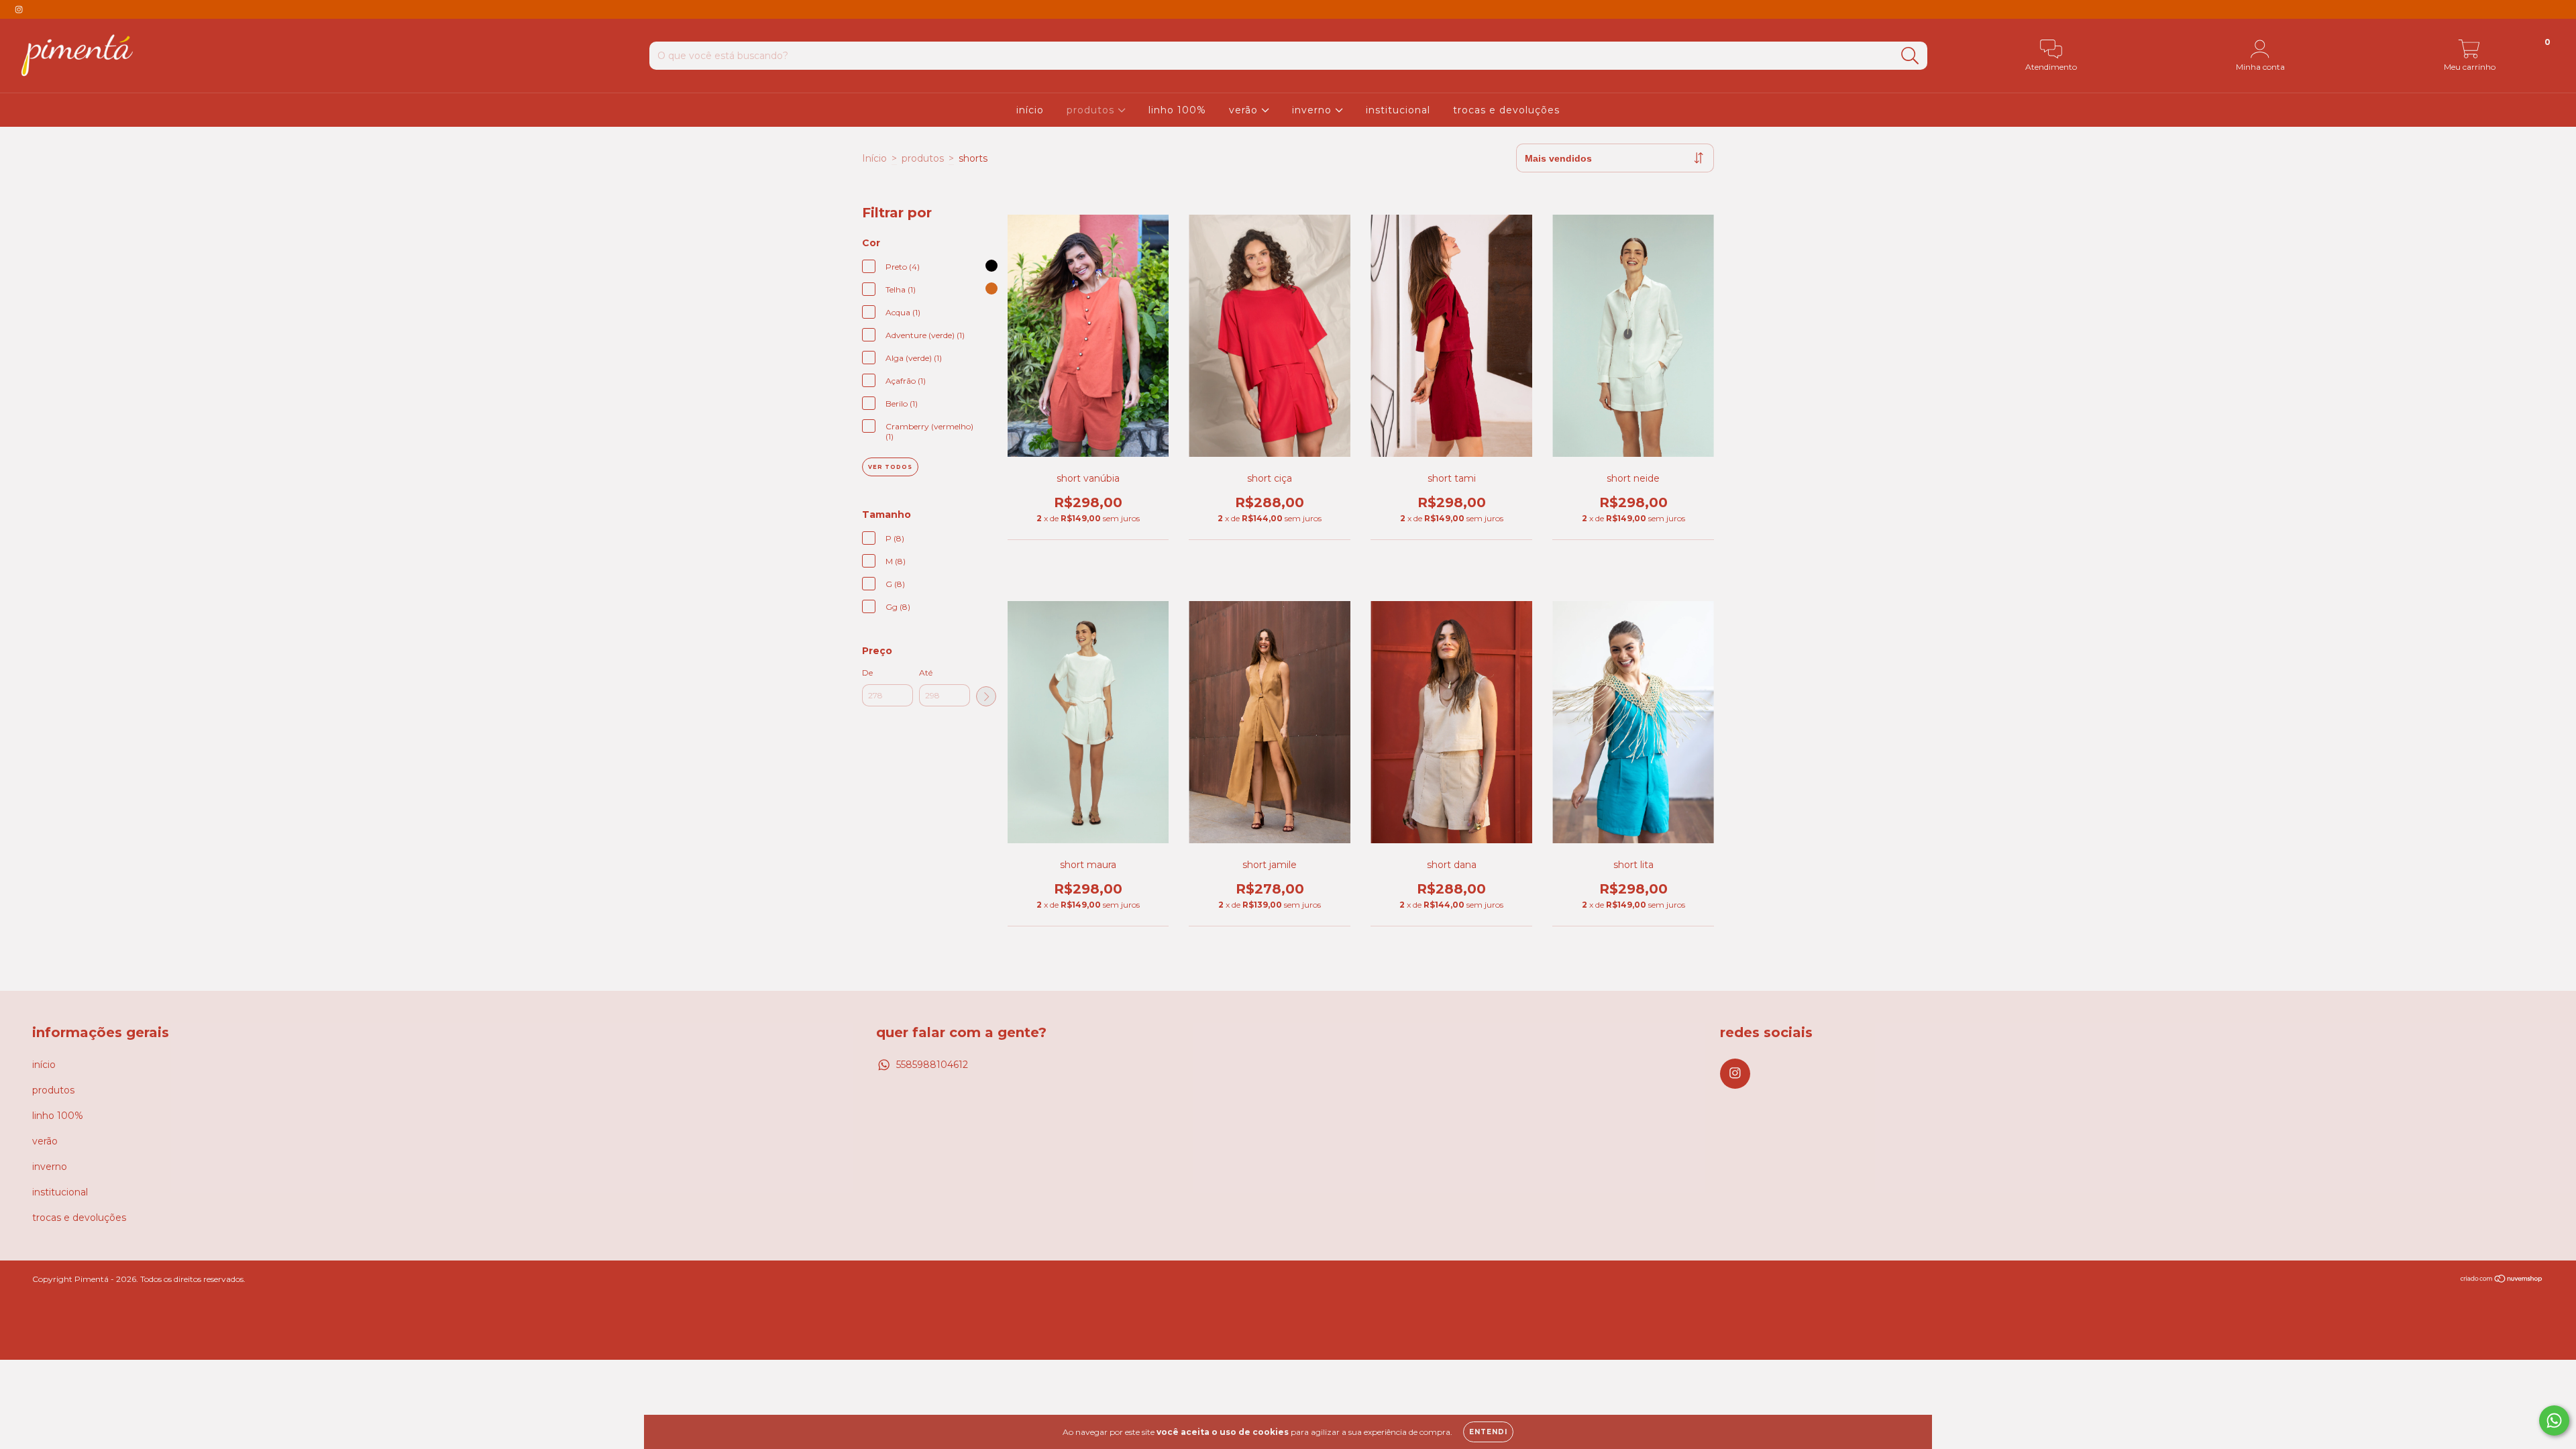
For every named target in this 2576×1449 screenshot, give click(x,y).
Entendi (1488, 1432)
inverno (1313, 110)
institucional (1398, 110)
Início (874, 158)
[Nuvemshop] (2502, 1280)
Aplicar (986, 696)
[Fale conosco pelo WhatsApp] (2554, 1420)
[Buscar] (1910, 56)
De (867, 673)
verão (1245, 110)
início (1030, 110)
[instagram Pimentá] (19, 9)
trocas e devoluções (1506, 110)
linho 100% (1177, 110)
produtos (1092, 110)
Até (926, 673)
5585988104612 (932, 1065)
